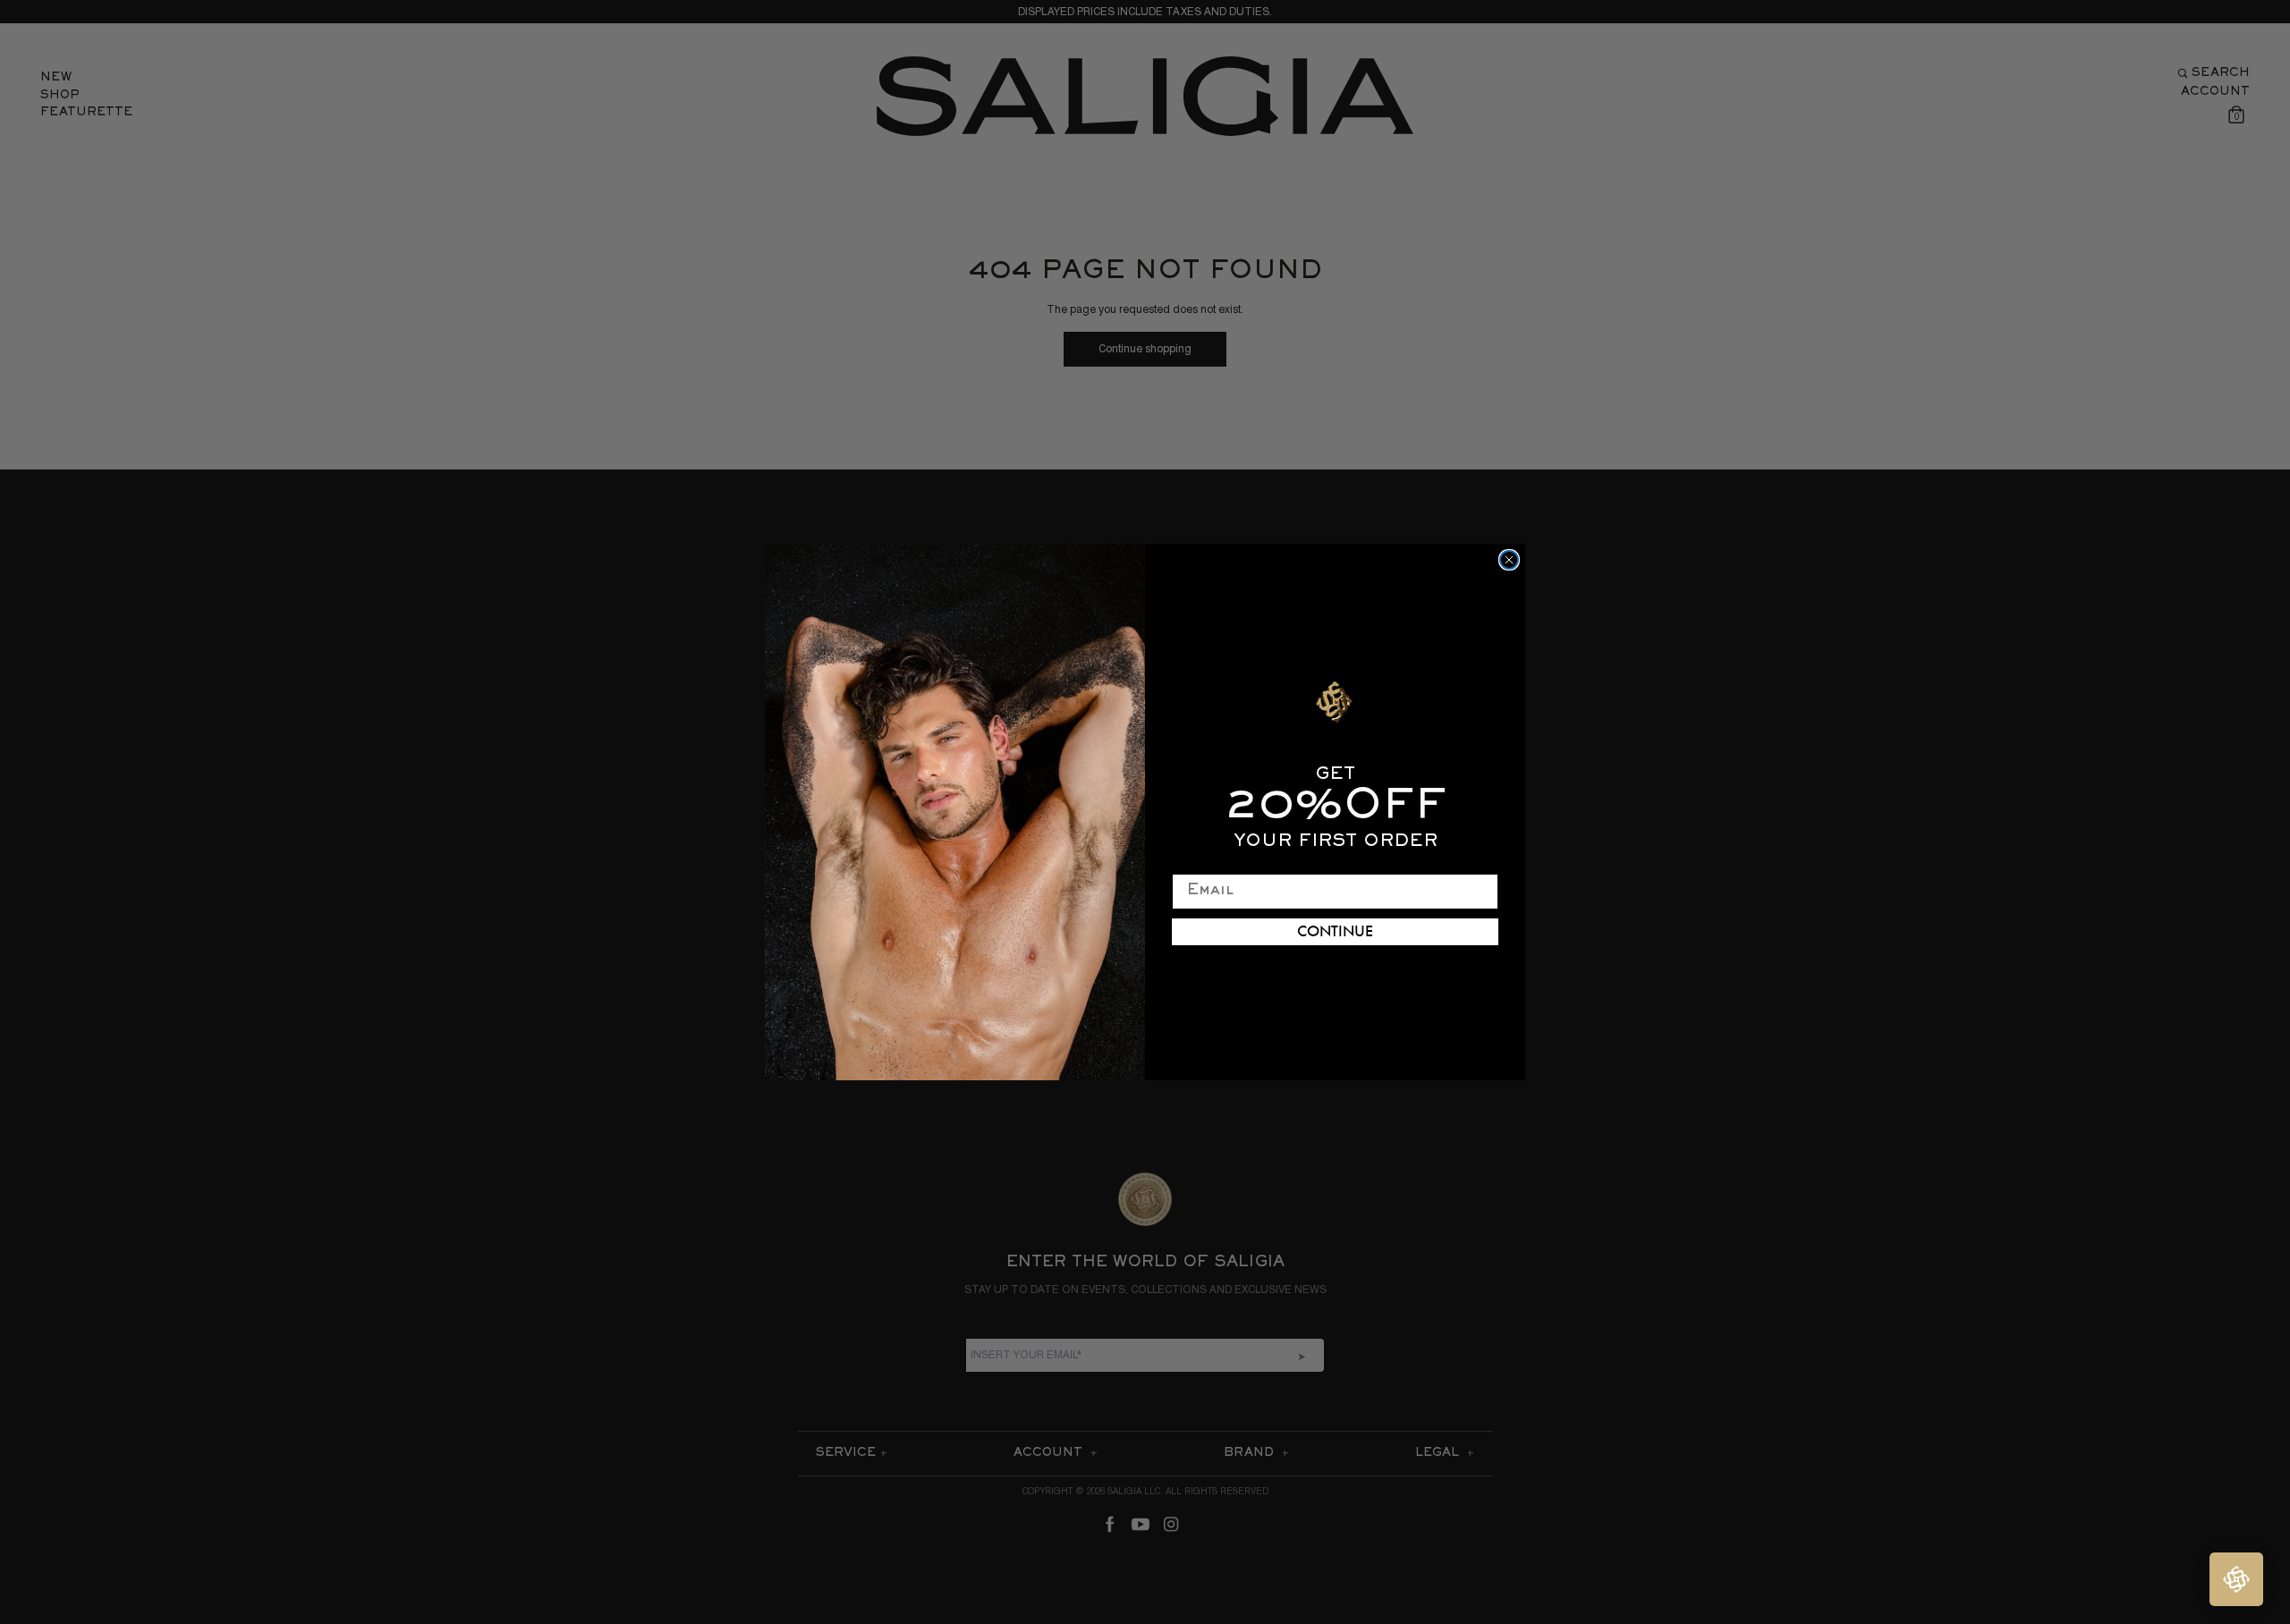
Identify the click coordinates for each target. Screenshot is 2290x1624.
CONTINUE (1335, 932)
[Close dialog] (1509, 560)
